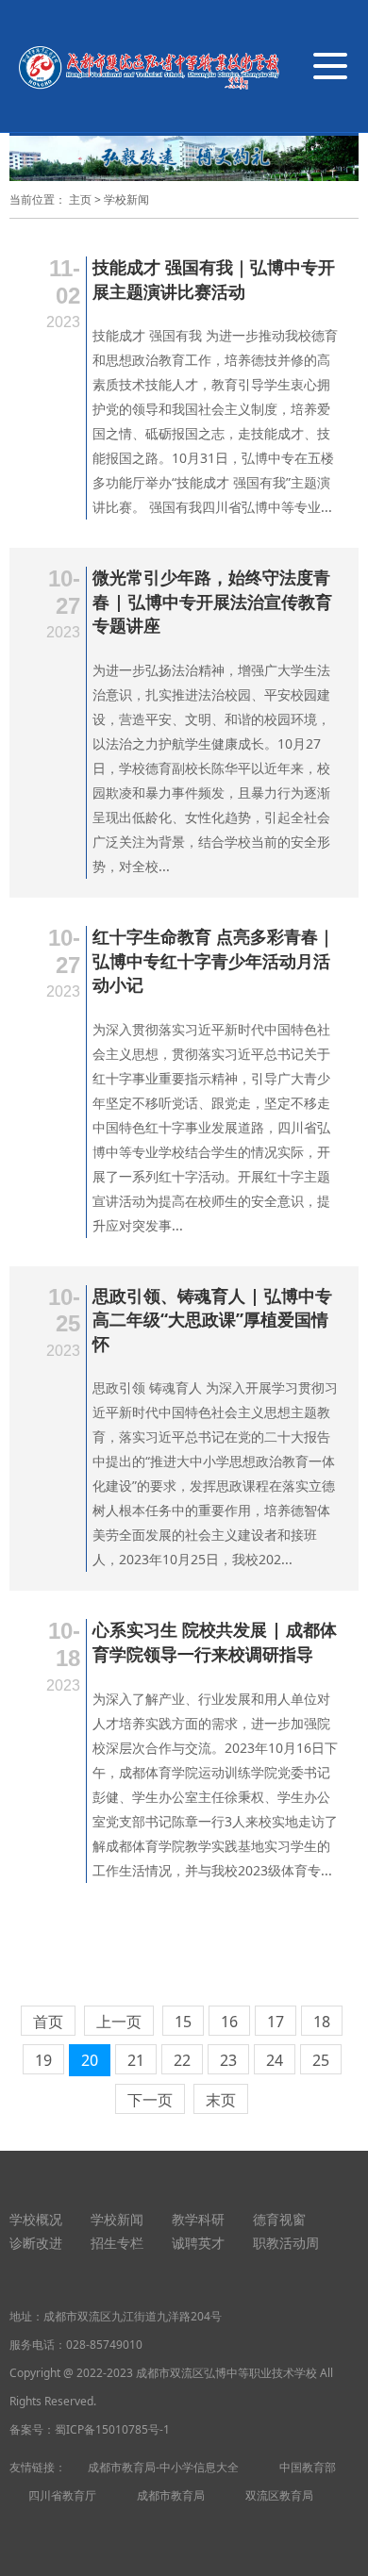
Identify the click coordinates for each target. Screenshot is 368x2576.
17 (276, 2022)
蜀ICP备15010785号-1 (112, 2429)
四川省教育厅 (62, 2495)
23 (228, 2060)
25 (321, 2060)
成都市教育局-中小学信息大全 (163, 2467)
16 (229, 2022)
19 (43, 2060)
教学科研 (198, 2219)
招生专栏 (117, 2243)
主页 (80, 199)
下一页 (150, 2100)
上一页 (119, 2022)
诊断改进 (36, 2243)
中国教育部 (308, 2467)
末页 (221, 2100)
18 (322, 2022)
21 (136, 2060)
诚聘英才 (198, 2243)
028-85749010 (104, 2345)
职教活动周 (286, 2243)
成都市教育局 (171, 2495)
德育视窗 (279, 2219)
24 (275, 2060)
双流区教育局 (279, 2495)
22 (182, 2060)
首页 (48, 2022)
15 (183, 2022)
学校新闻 (126, 199)
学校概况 (36, 2219)
